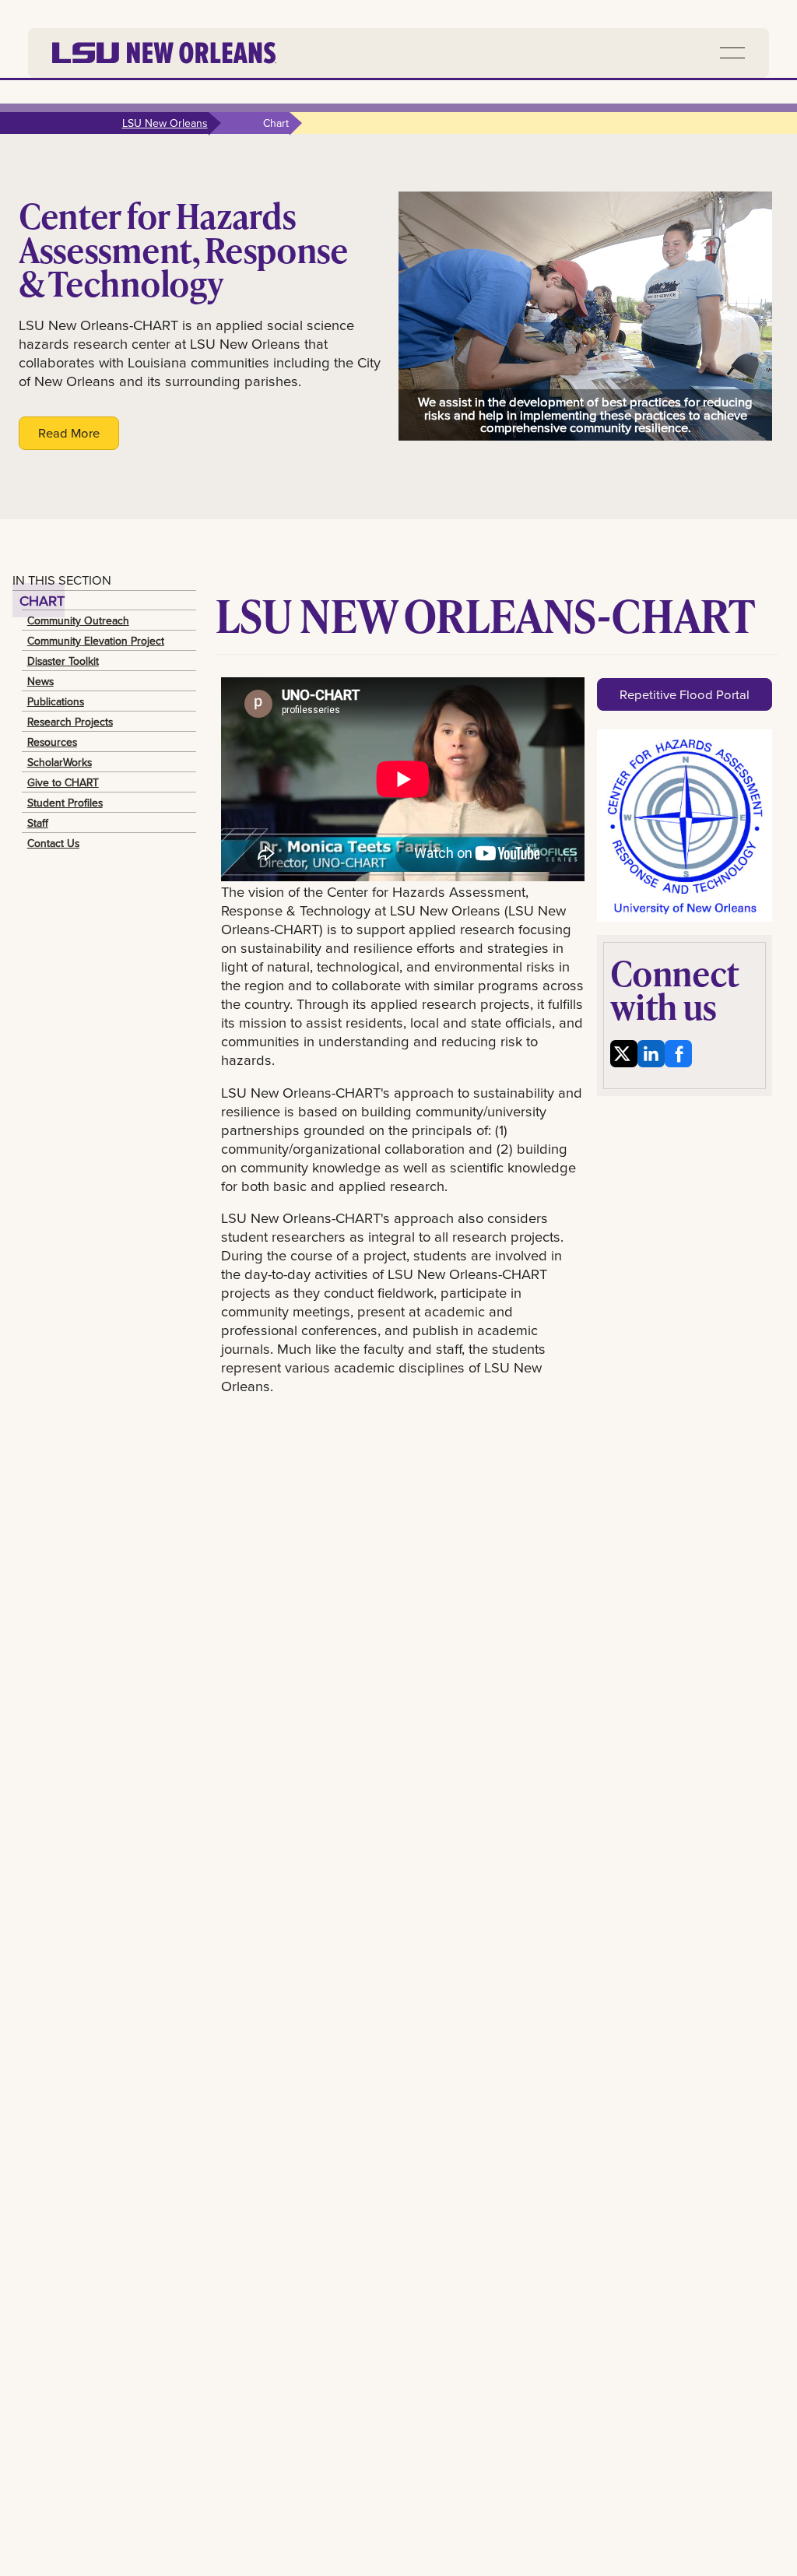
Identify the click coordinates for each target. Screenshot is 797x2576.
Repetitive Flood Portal (685, 694)
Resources (52, 742)
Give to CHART (63, 782)
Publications (56, 701)
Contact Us (53, 843)
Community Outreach (78, 620)
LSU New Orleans (165, 123)
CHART (42, 600)
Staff (38, 823)
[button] (732, 53)
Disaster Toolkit (63, 661)
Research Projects (70, 722)
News (40, 681)
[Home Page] (164, 53)
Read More (69, 432)
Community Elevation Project (96, 641)
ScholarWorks (60, 762)
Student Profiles (65, 803)
